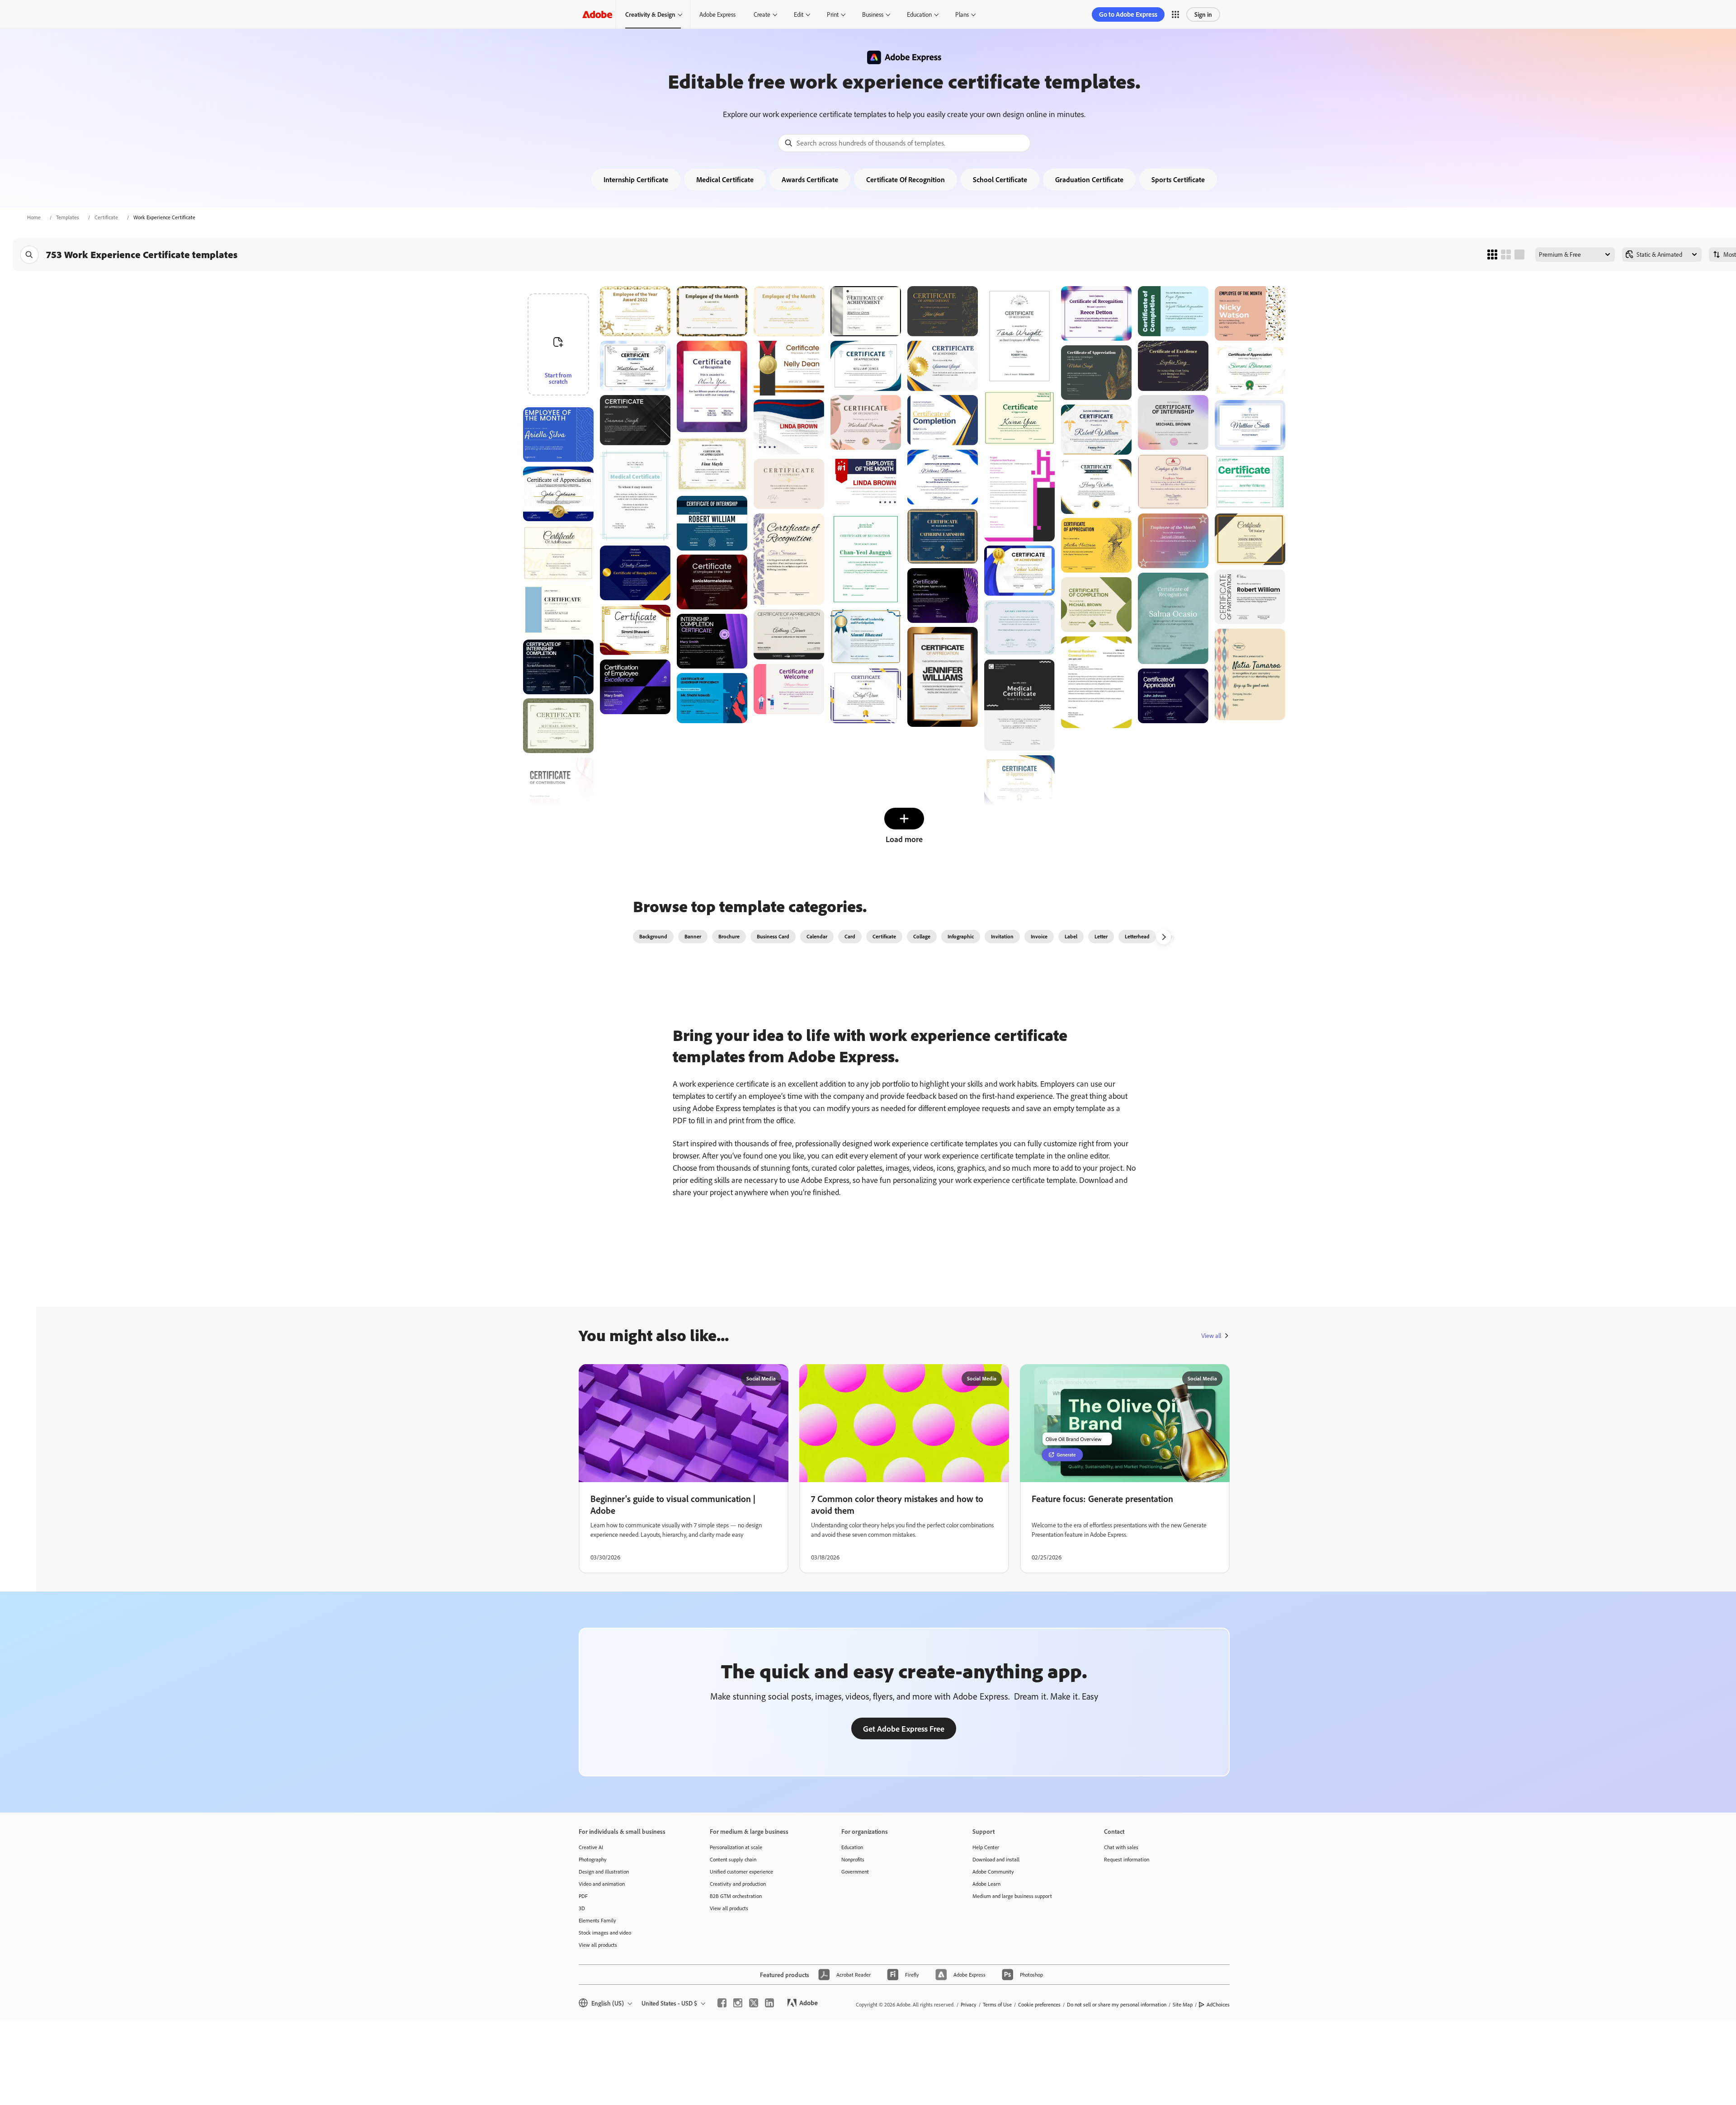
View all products (598, 1945)
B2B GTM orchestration (736, 1896)
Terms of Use (997, 2004)
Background (653, 936)
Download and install (996, 1859)
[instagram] (738, 2003)
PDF (583, 1896)
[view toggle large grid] (1519, 254)
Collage (922, 936)
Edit (799, 14)
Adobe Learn (986, 1884)
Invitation (1002, 936)
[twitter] (754, 2003)
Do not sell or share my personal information (1117, 2004)
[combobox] (904, 143)
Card (850, 936)
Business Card (773, 936)
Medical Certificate (725, 179)
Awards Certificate (810, 179)
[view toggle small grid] (1492, 254)
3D (582, 1908)
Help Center (986, 1847)
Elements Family (597, 1920)
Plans (962, 14)
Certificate (106, 217)
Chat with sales (1121, 1847)
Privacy (969, 2004)
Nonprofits (853, 1859)
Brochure (729, 936)
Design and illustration (604, 1872)
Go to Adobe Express (1128, 14)
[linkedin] (769, 2003)
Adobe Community (993, 1872)
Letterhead (1137, 936)
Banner (693, 936)
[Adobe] (597, 14)
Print (833, 14)
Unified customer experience (741, 1872)
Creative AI (591, 1847)
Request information (1127, 1859)
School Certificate (1000, 179)
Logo (1173, 936)
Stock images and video (605, 1933)
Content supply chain (733, 1859)
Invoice (1039, 936)
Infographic (961, 936)
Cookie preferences (1039, 2004)
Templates (68, 217)
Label (1071, 936)
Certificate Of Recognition (906, 179)
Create (762, 14)
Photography (593, 1859)
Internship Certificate (636, 179)
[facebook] (722, 2003)
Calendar (817, 936)
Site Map (1183, 2004)
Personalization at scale (736, 1847)
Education (919, 14)
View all (1211, 1335)
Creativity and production (738, 1884)
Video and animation (602, 1884)
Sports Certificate (1178, 179)
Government (855, 1872)
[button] (1175, 14)
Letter (1101, 936)
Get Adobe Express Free (904, 1728)
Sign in (1203, 14)
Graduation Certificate (1089, 179)
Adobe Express (717, 14)
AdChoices (1218, 2004)
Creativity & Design (650, 14)
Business (873, 14)
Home (34, 217)
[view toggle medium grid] (1506, 254)
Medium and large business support (1012, 1896)
